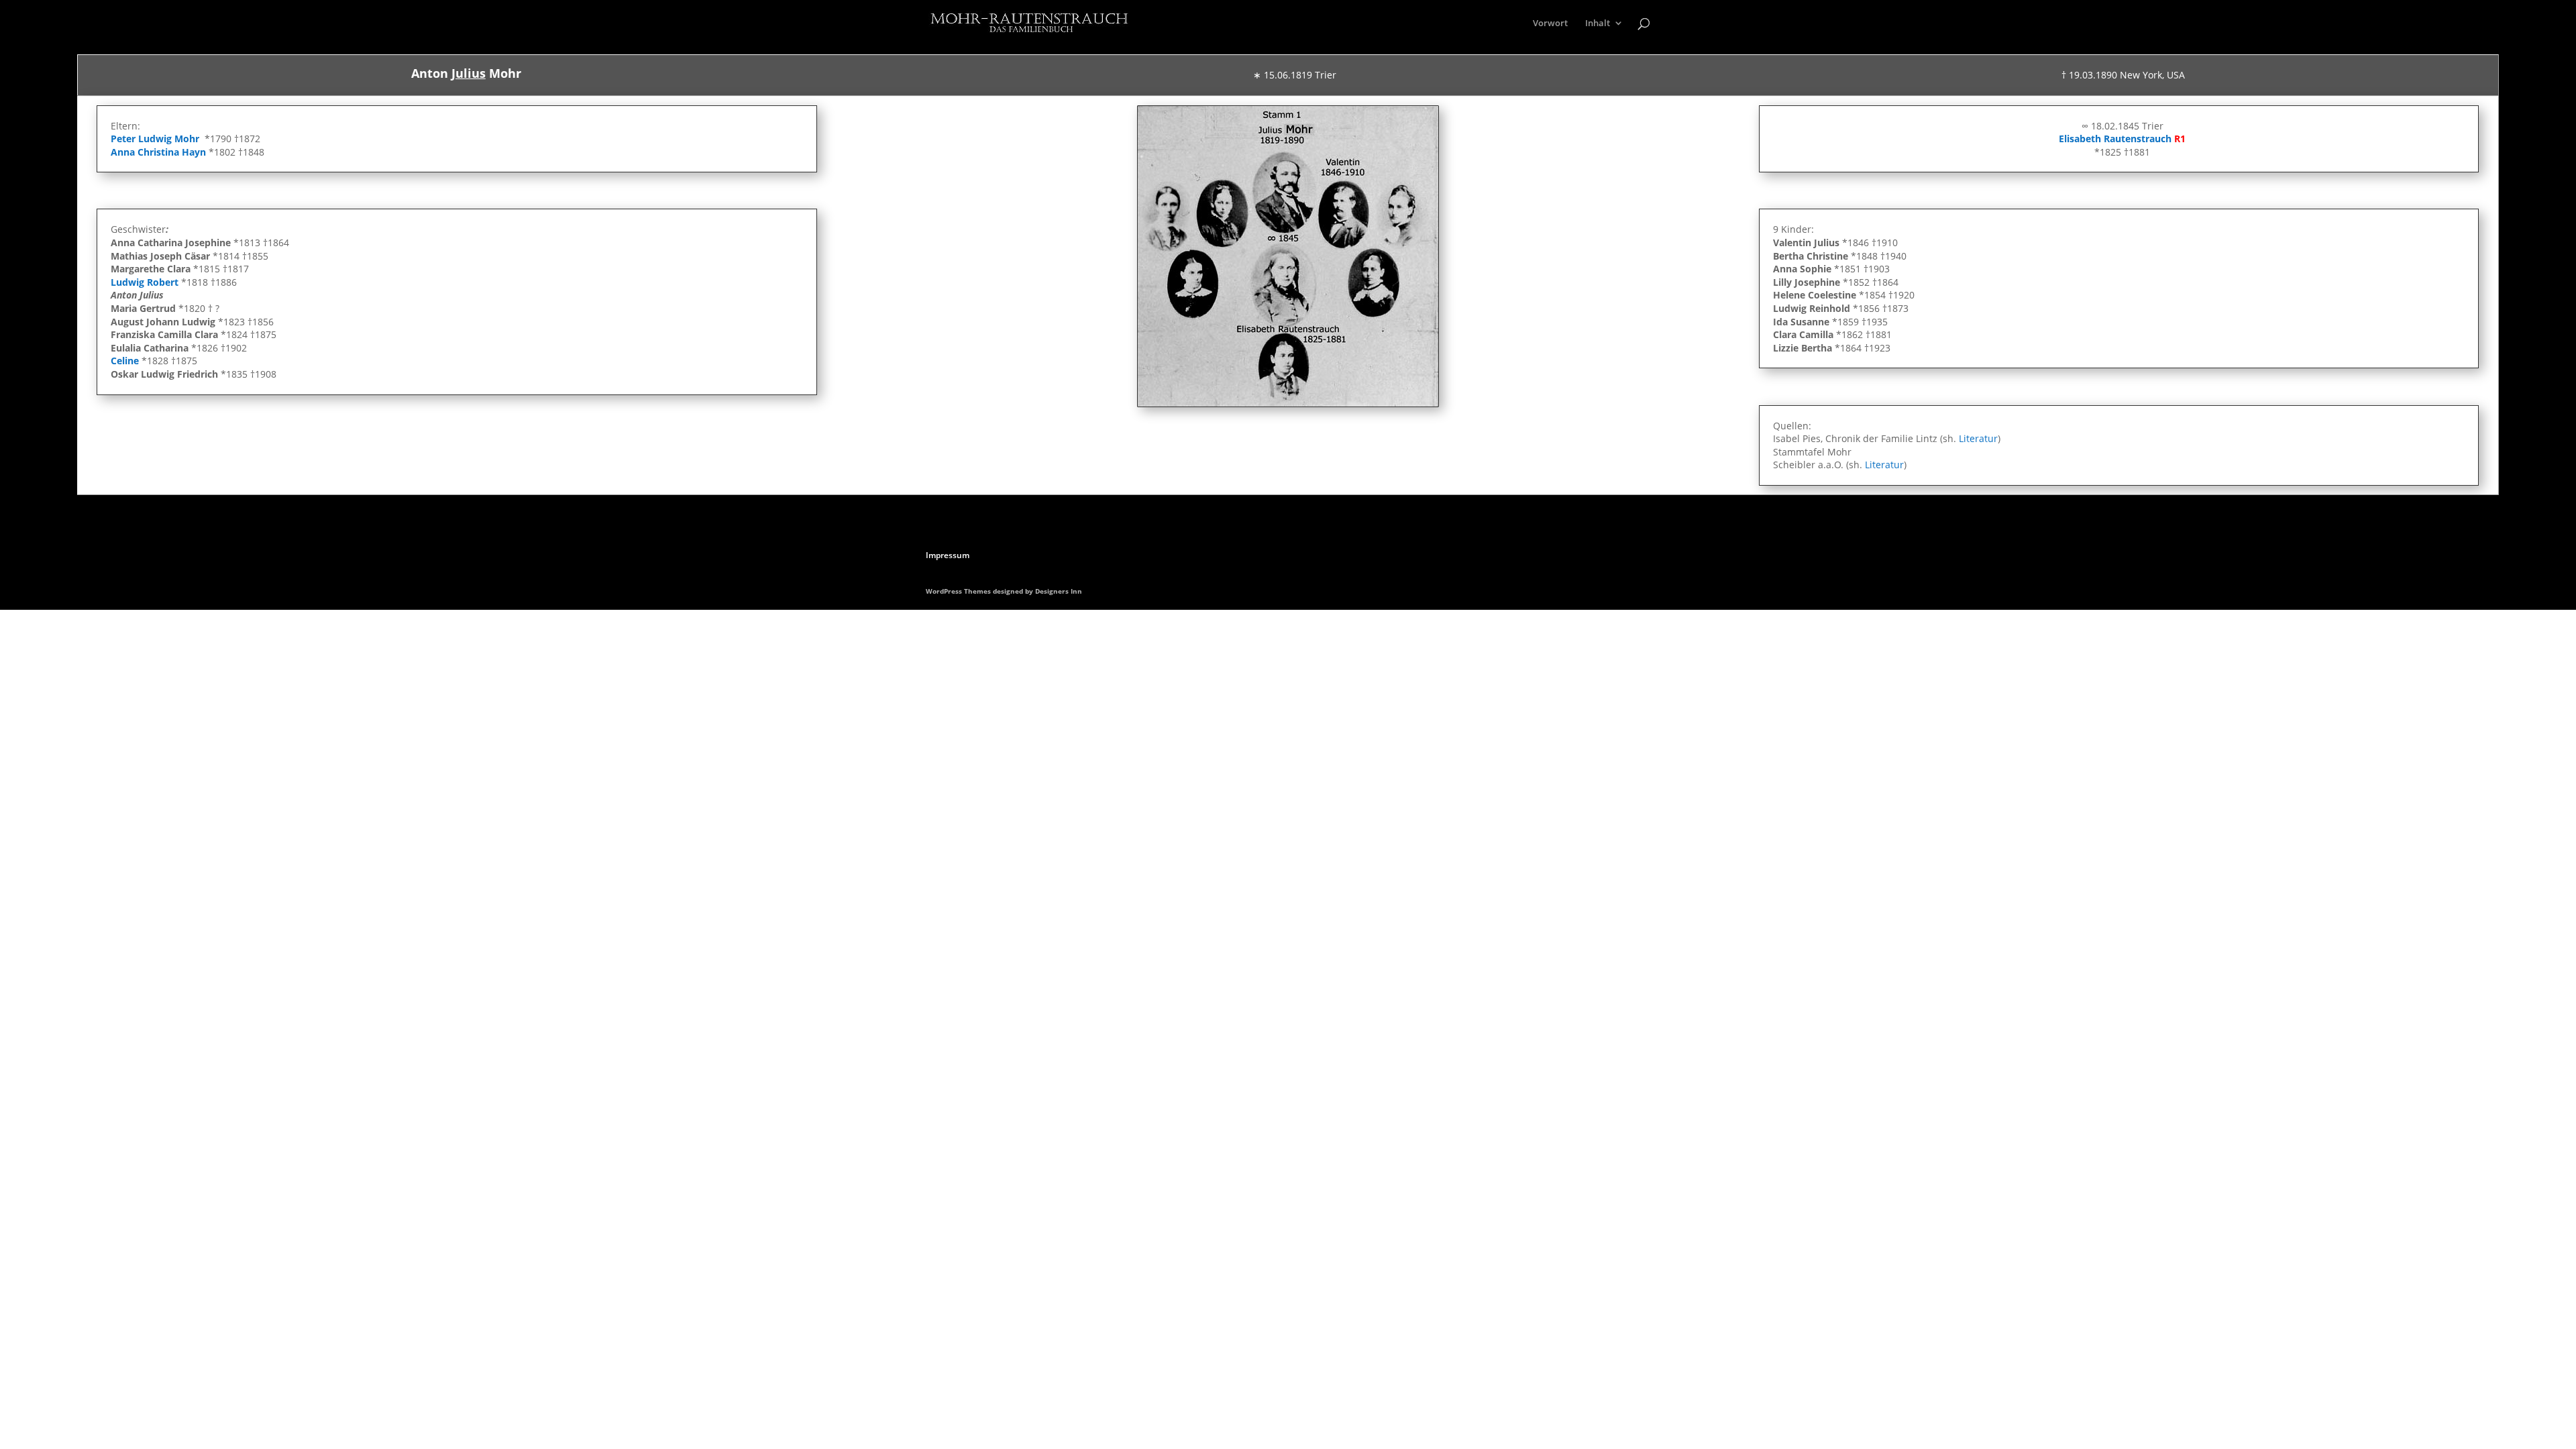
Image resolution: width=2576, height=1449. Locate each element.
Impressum (948, 555)
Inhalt (1598, 23)
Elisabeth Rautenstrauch (2115, 139)
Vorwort (1550, 23)
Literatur (1978, 438)
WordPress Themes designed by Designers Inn (1004, 591)
